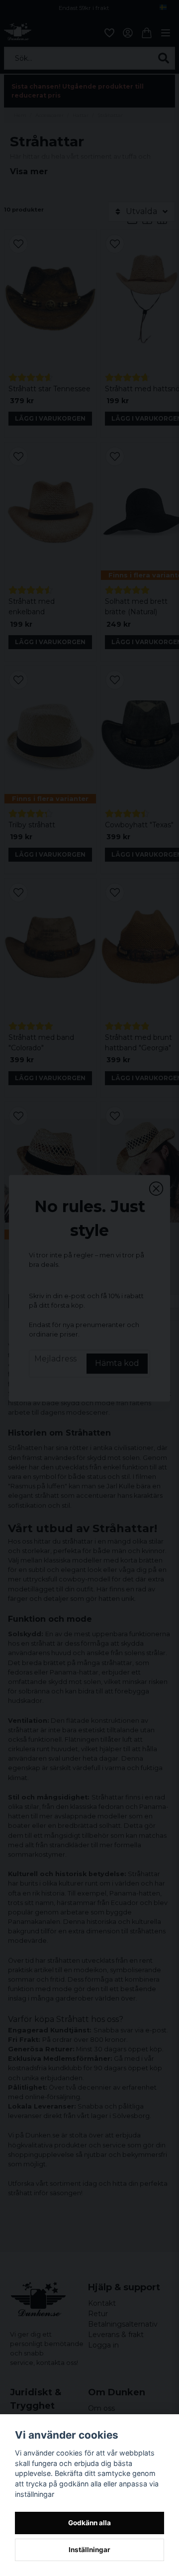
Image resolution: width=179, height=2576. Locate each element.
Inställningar (89, 2550)
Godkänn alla (89, 2523)
